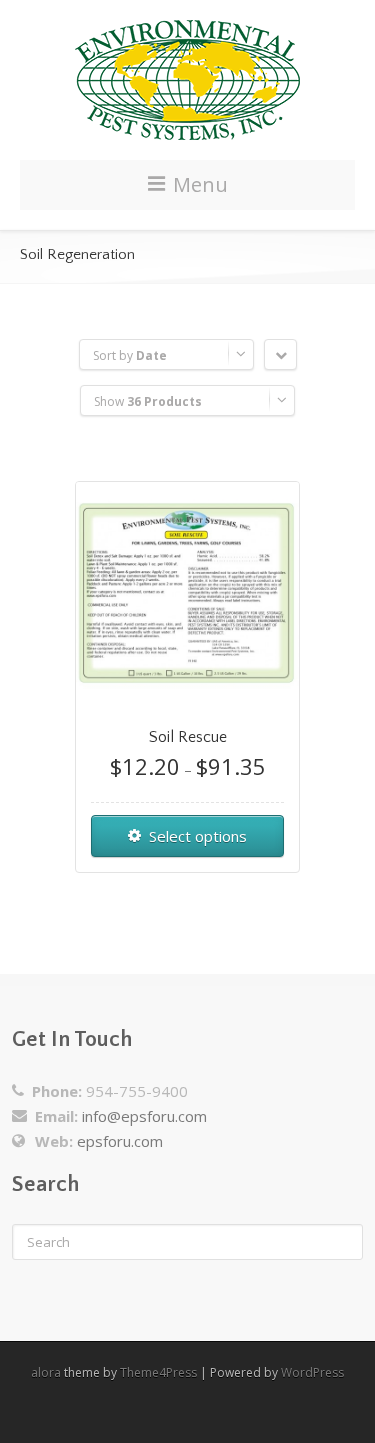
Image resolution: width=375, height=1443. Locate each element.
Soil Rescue (188, 737)
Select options (198, 836)
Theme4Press (158, 1372)
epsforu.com (120, 1141)
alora (46, 1372)
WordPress (312, 1372)
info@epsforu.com (144, 1116)
